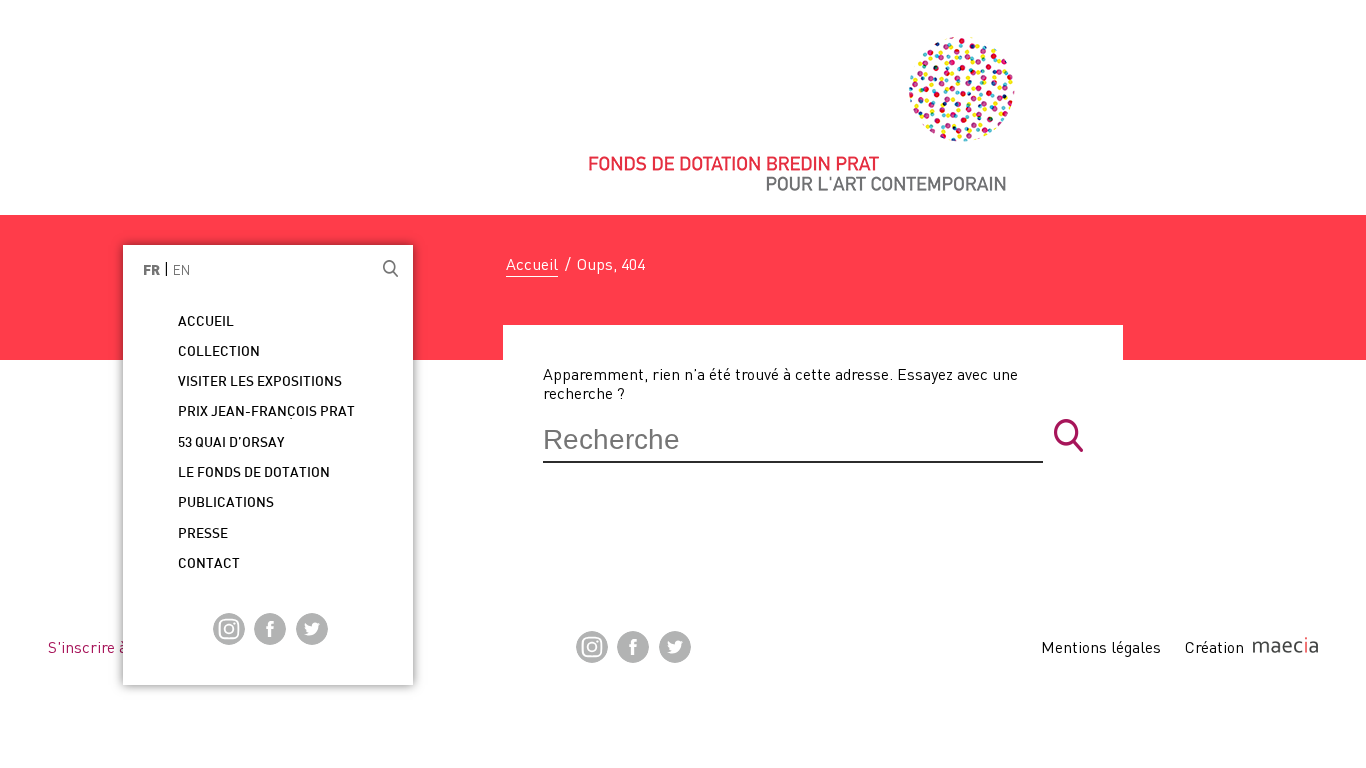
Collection (219, 352)
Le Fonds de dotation (254, 473)
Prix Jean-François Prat (266, 412)
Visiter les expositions (260, 382)
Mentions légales (1101, 647)
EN (181, 270)
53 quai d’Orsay (231, 443)
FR (151, 271)
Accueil (532, 264)
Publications (226, 503)
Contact (209, 564)
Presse (203, 534)
